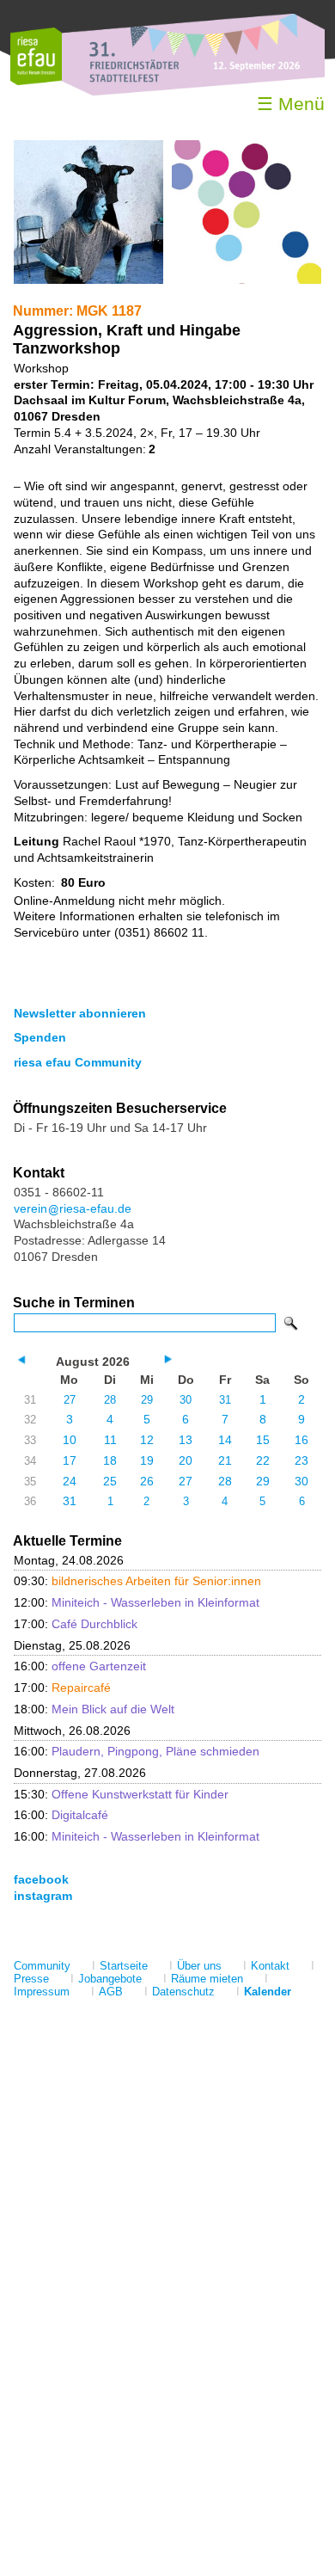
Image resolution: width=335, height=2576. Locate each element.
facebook (41, 1879)
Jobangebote (110, 1979)
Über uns (199, 1966)
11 (110, 1440)
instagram (43, 1896)
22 (263, 1460)
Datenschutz (183, 1992)
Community (42, 1966)
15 (263, 1440)
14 (225, 1440)
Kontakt (270, 1966)
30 (186, 1400)
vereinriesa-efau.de (73, 1208)
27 (70, 1400)
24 (70, 1481)
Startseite (124, 1966)
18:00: (94, 1709)
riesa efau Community (78, 1062)
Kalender (268, 1992)
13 (186, 1440)
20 (186, 1460)
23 (301, 1460)
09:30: (137, 1581)
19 (147, 1460)
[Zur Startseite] (36, 81)
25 (110, 1481)
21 (225, 1460)
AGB (111, 1992)
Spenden (40, 1037)
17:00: (76, 1624)
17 (70, 1460)
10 (70, 1440)
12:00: (137, 1602)
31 (225, 1400)
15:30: (121, 1794)
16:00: (80, 1666)
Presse (31, 1979)
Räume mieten (207, 1979)
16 (301, 1440)
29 (147, 1400)
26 (147, 1481)
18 (110, 1460)
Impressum (42, 1992)
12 (147, 1440)
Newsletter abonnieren (80, 1013)
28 (110, 1400)
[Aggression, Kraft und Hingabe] (88, 280)
